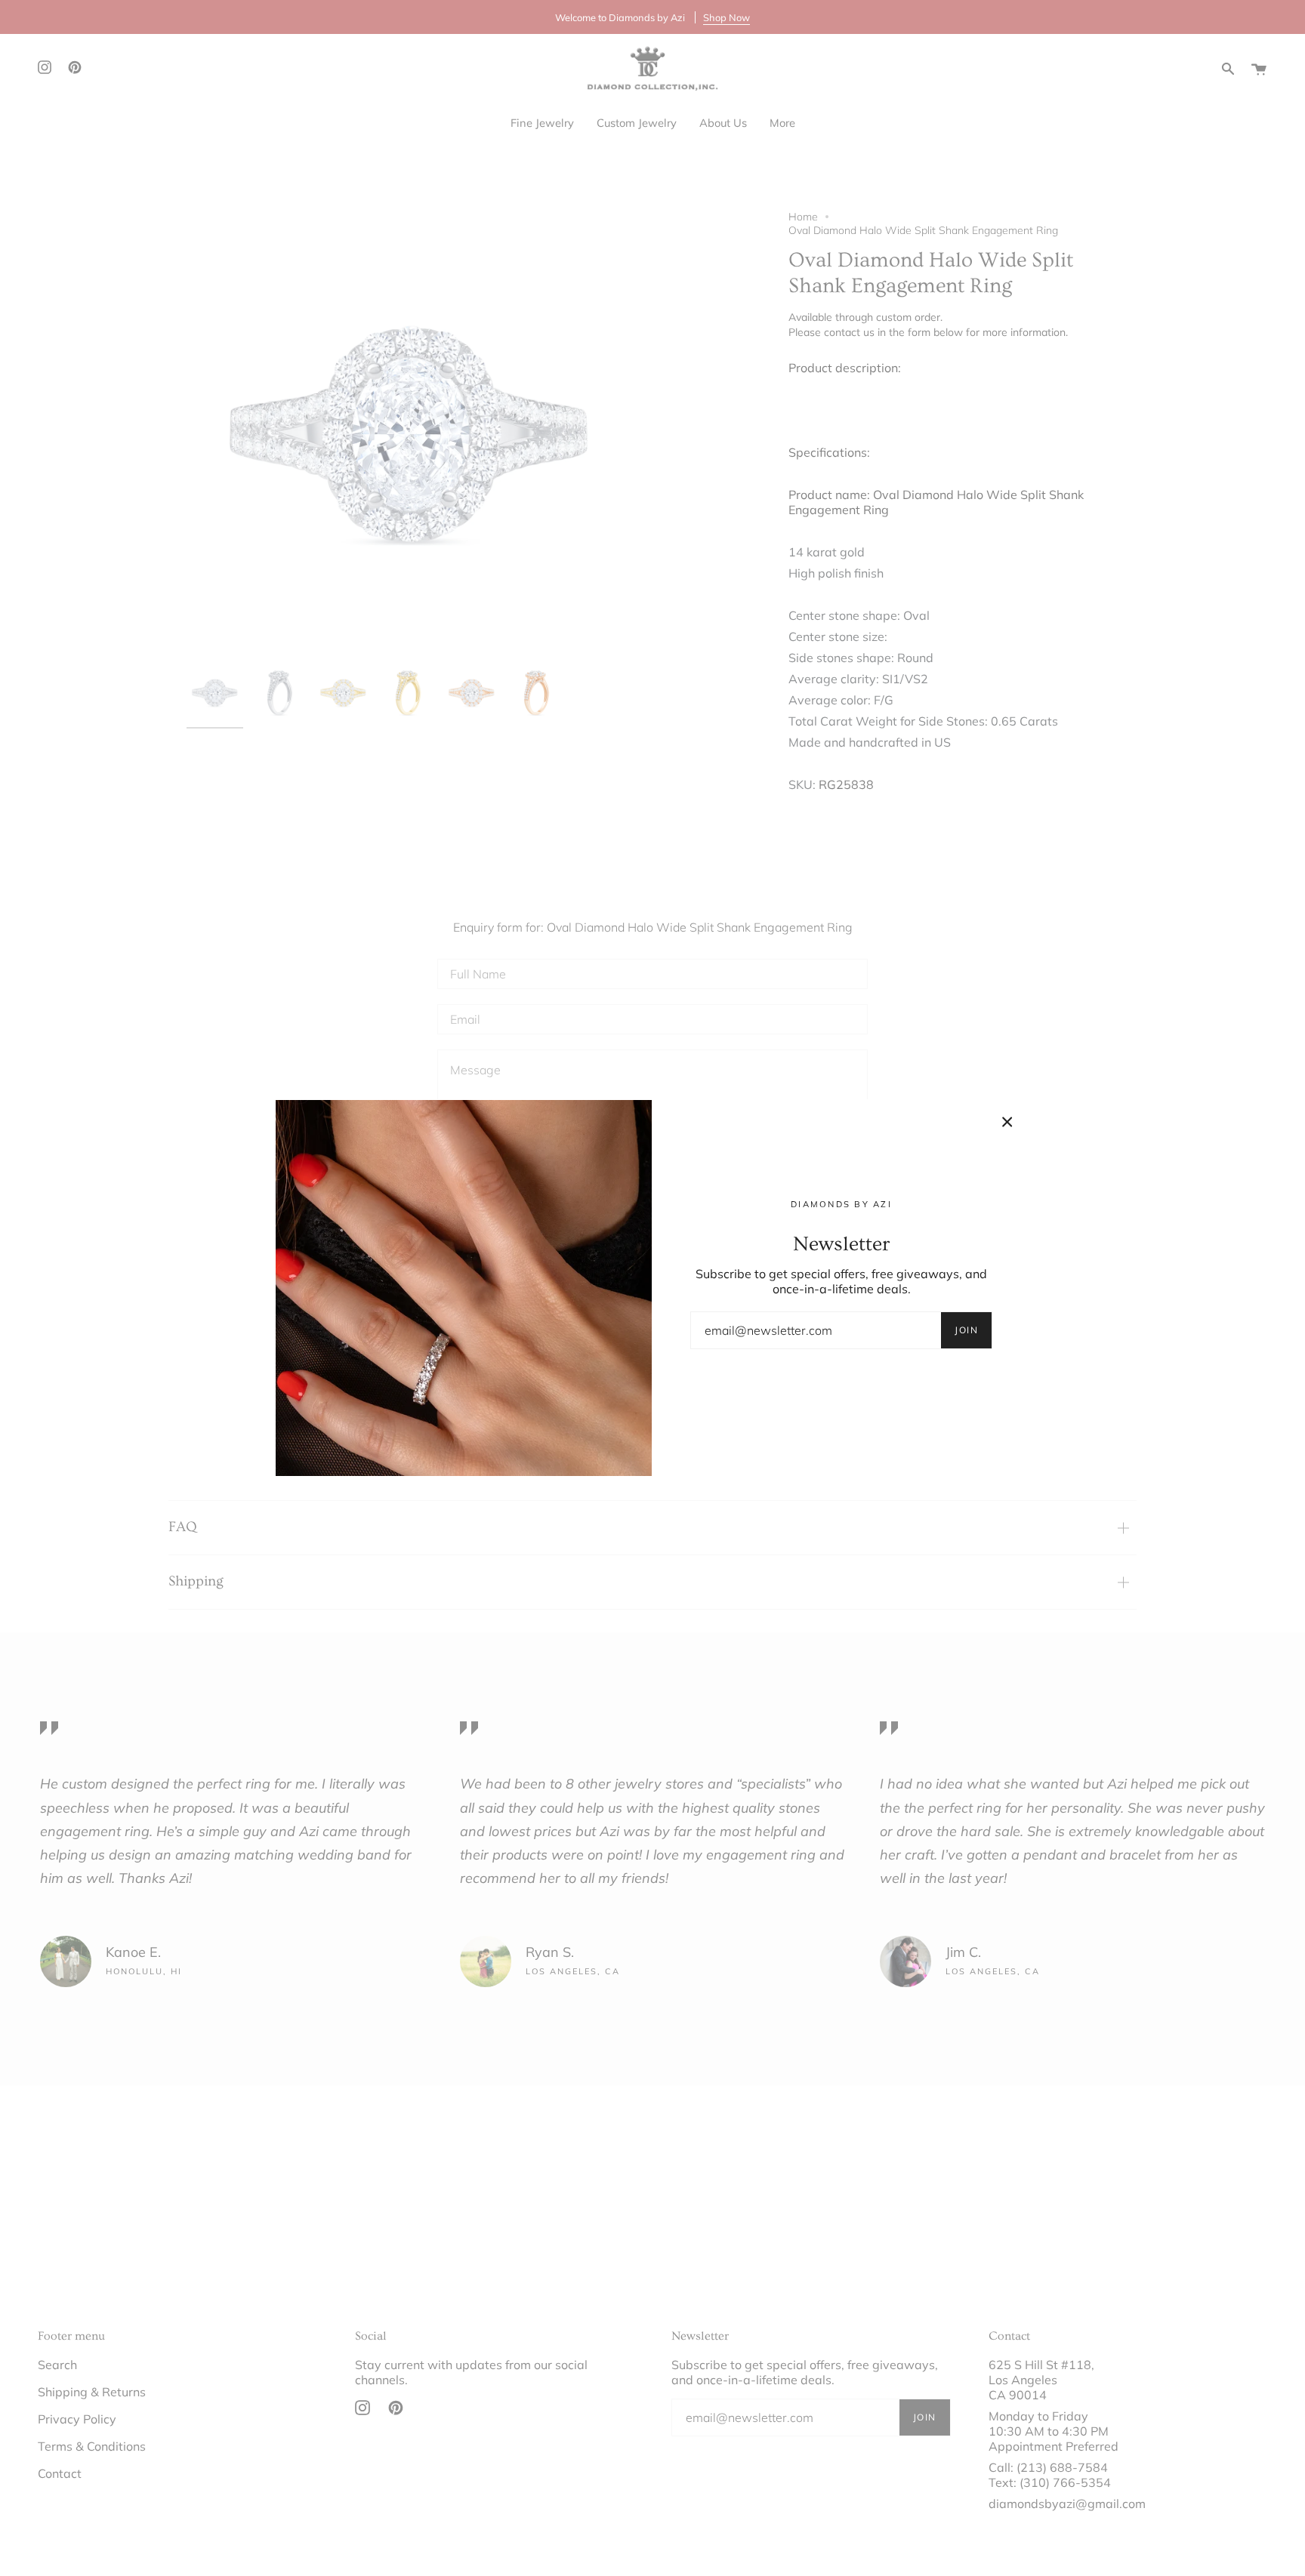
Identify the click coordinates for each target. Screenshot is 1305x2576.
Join (966, 1330)
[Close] (1007, 1122)
